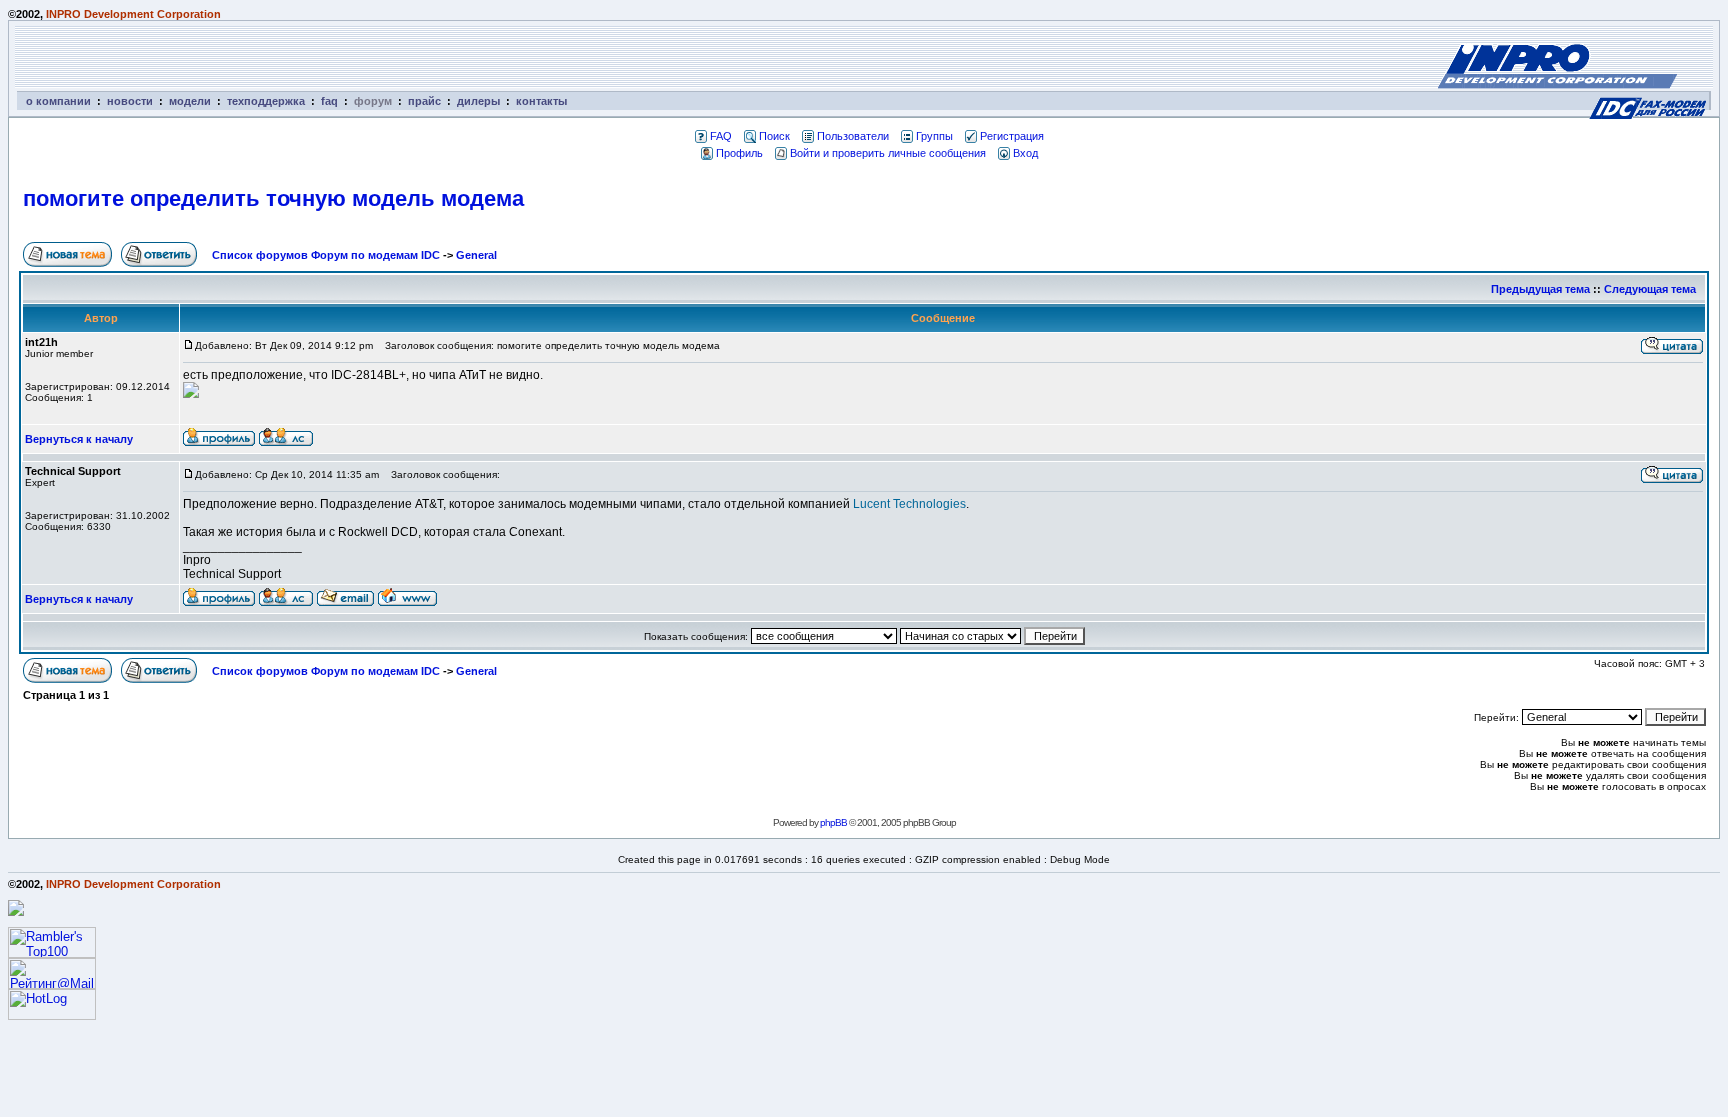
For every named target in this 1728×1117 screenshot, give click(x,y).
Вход (1025, 153)
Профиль (739, 153)
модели (190, 101)
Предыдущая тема (1540, 289)
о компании (58, 101)
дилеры (478, 101)
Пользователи (853, 136)
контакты (541, 101)
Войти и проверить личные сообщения (888, 153)
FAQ (721, 136)
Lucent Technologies (909, 504)
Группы (934, 136)
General (476, 255)
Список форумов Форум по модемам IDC (326, 255)
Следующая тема (1650, 289)
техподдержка (266, 101)
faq (329, 101)
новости (130, 101)
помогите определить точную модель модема (273, 198)
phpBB (833, 822)
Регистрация (1012, 136)
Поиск (774, 136)
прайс (424, 101)
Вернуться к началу (79, 439)
